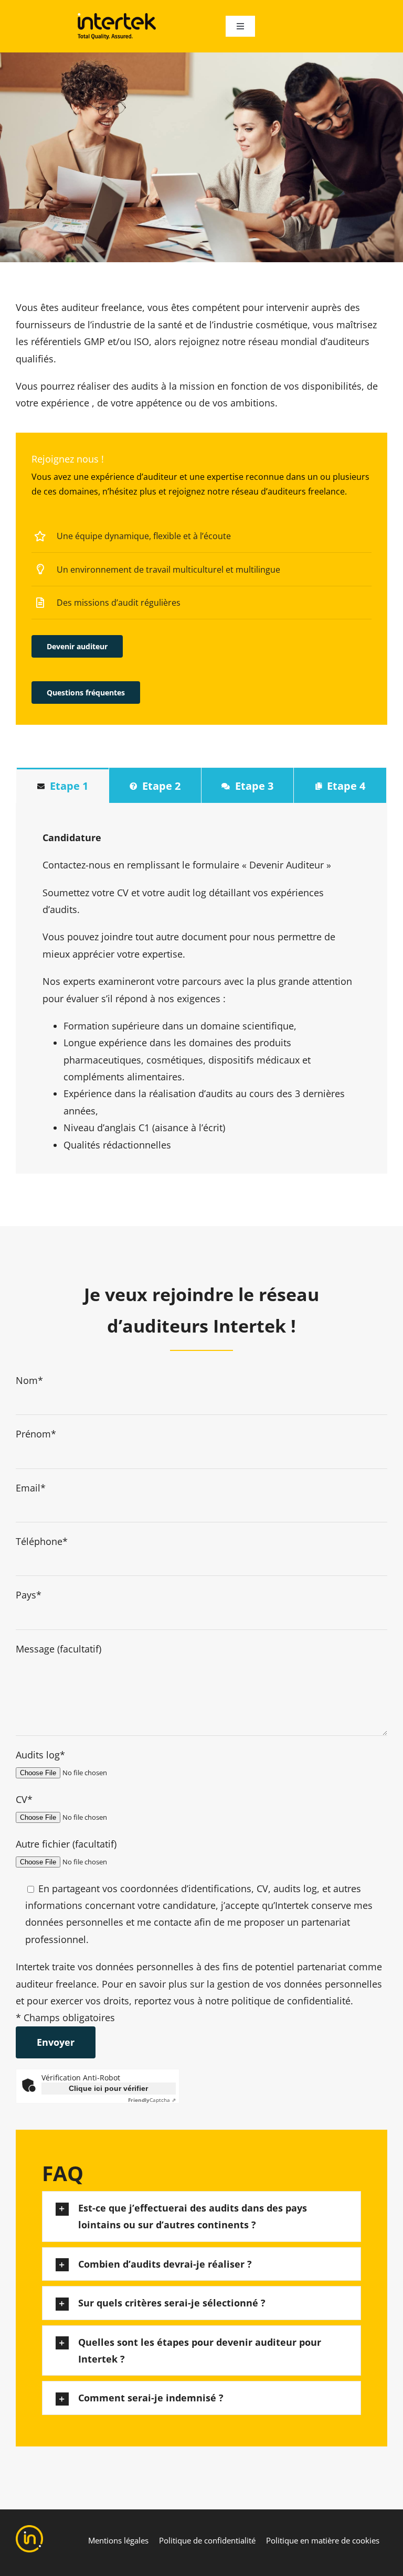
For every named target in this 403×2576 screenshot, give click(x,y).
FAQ (63, 2173)
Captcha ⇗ (152, 2100)
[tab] (63, 785)
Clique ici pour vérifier (108, 2088)
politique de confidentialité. (292, 2001)
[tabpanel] (201, 988)
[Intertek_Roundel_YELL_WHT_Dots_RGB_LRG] (29, 2530)
